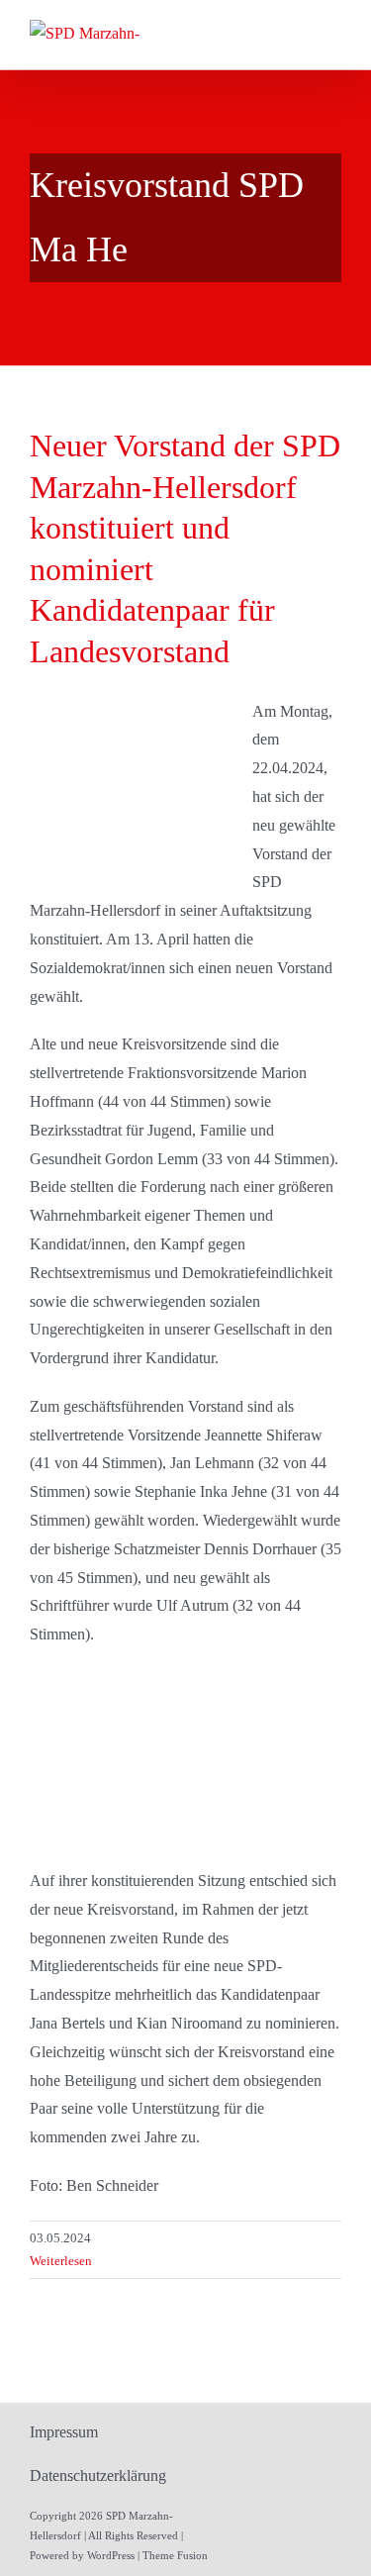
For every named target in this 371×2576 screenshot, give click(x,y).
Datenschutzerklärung (98, 2476)
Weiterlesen (61, 2261)
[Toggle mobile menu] (333, 32)
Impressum (64, 2432)
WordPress (111, 2555)
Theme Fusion (175, 2555)
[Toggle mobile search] (298, 32)
